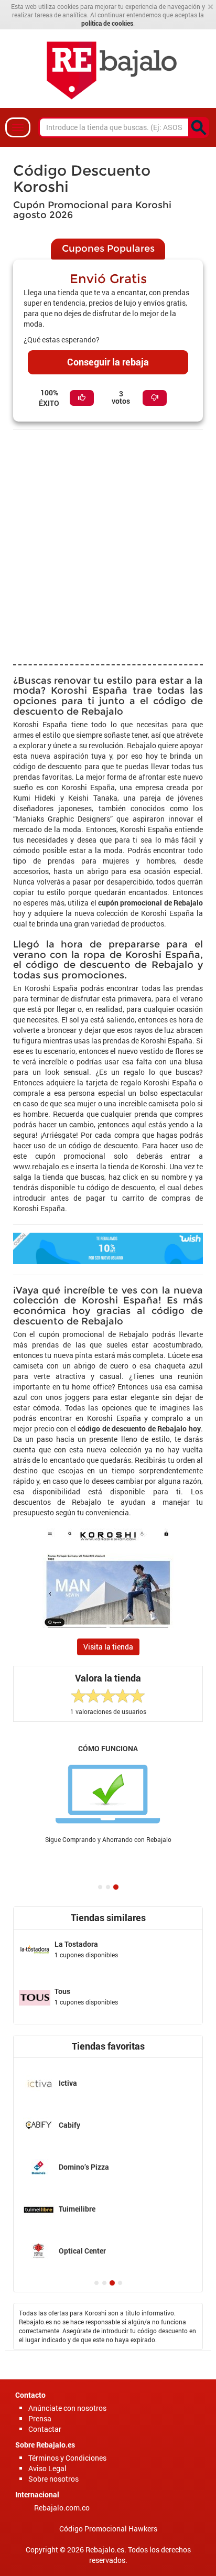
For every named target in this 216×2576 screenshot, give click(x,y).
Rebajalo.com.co (62, 2508)
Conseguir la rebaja (108, 362)
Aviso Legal (47, 2468)
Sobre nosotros (53, 2479)
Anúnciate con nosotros (67, 2408)
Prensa (40, 2418)
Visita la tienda (108, 1647)
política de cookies (107, 23)
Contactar (45, 2429)
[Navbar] (18, 127)
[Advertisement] (108, 546)
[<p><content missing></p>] (199, 127)
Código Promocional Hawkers (108, 2529)
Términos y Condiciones (67, 2458)
